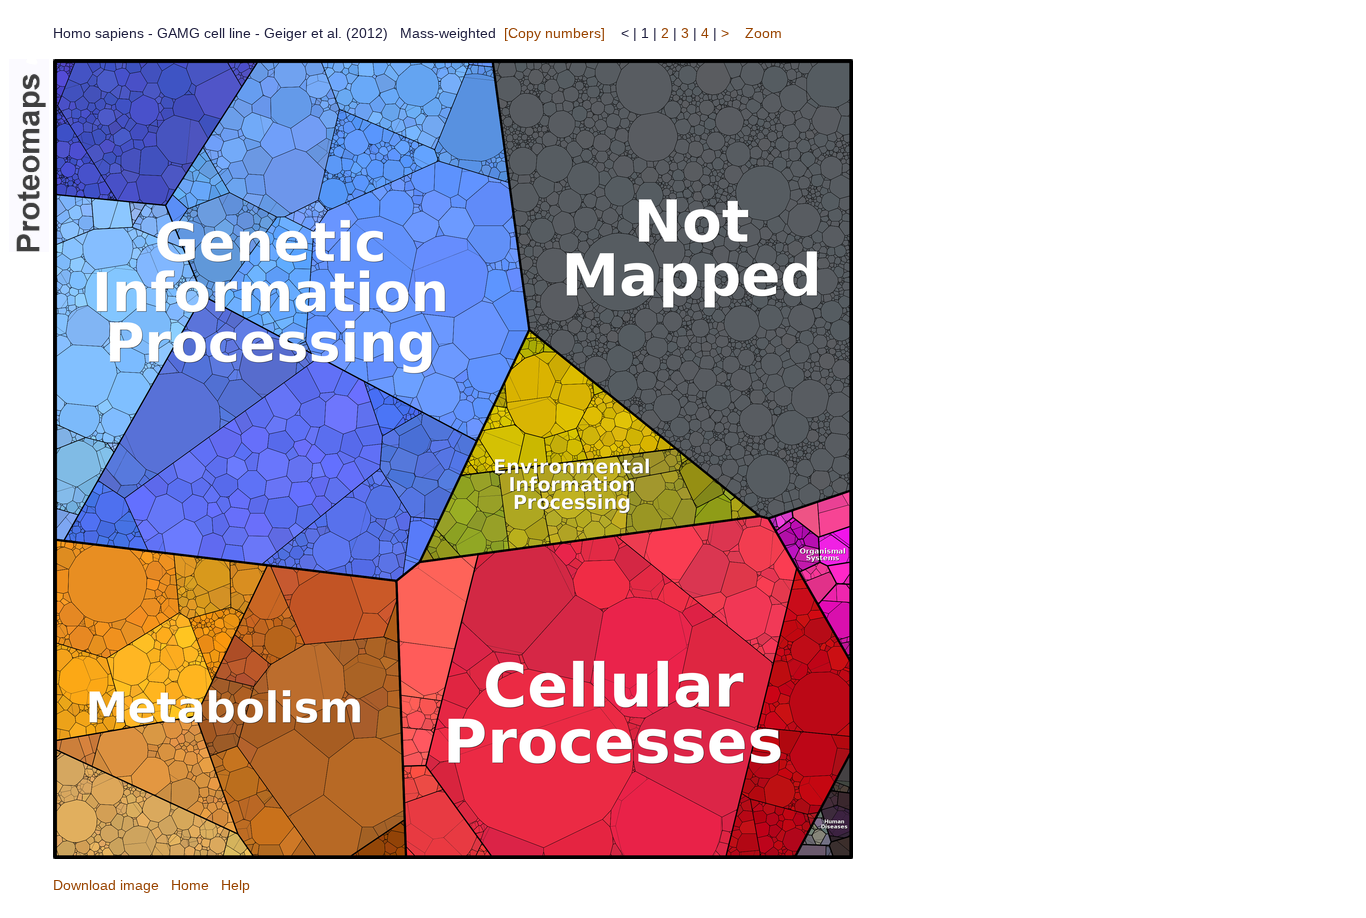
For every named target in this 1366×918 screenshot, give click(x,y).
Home (190, 885)
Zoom (763, 33)
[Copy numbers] (554, 33)
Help (235, 885)
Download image (106, 885)
